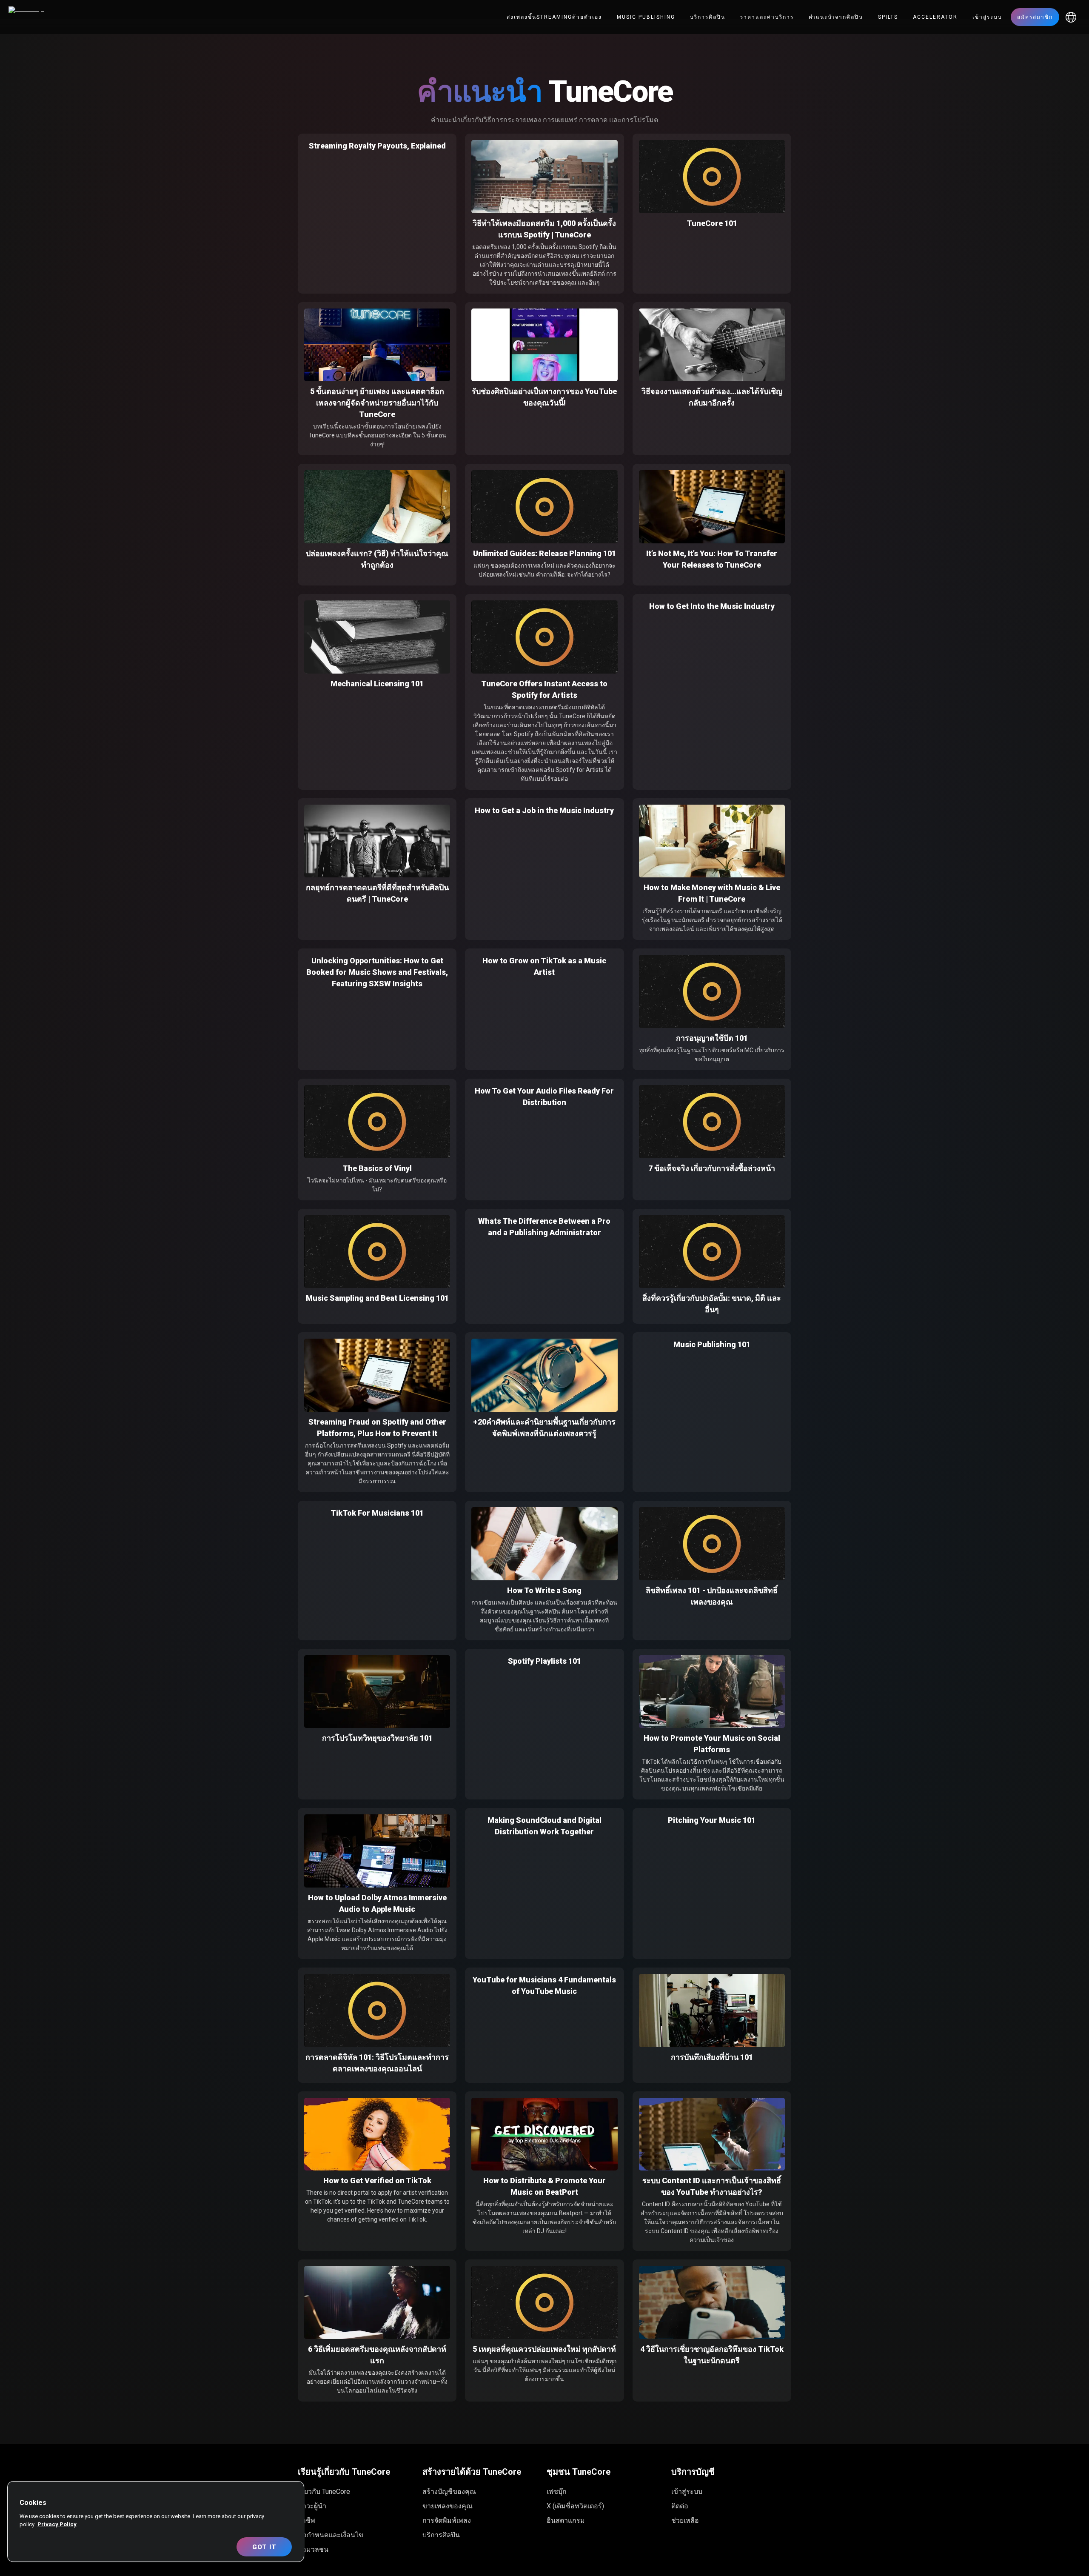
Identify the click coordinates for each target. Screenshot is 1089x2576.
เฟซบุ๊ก (557, 2492)
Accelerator (935, 17)
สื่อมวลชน (313, 2549)
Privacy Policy (57, 2524)
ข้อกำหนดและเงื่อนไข (331, 2535)
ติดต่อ (680, 2506)
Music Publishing (646, 17)
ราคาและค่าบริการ (767, 17)
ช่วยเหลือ (685, 2520)
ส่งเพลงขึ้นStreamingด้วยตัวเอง (554, 17)
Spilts (888, 17)
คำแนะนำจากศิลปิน (836, 17)
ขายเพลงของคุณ (448, 2506)
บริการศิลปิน (708, 17)
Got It (264, 2547)
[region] (156, 2522)
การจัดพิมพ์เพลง (447, 2520)
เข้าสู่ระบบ (987, 17)
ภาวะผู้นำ (312, 2506)
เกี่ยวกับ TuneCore (324, 2492)
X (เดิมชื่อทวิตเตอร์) (575, 2506)
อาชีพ (306, 2520)
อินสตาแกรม (566, 2520)
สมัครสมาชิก (1035, 17)
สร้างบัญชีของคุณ (449, 2492)
